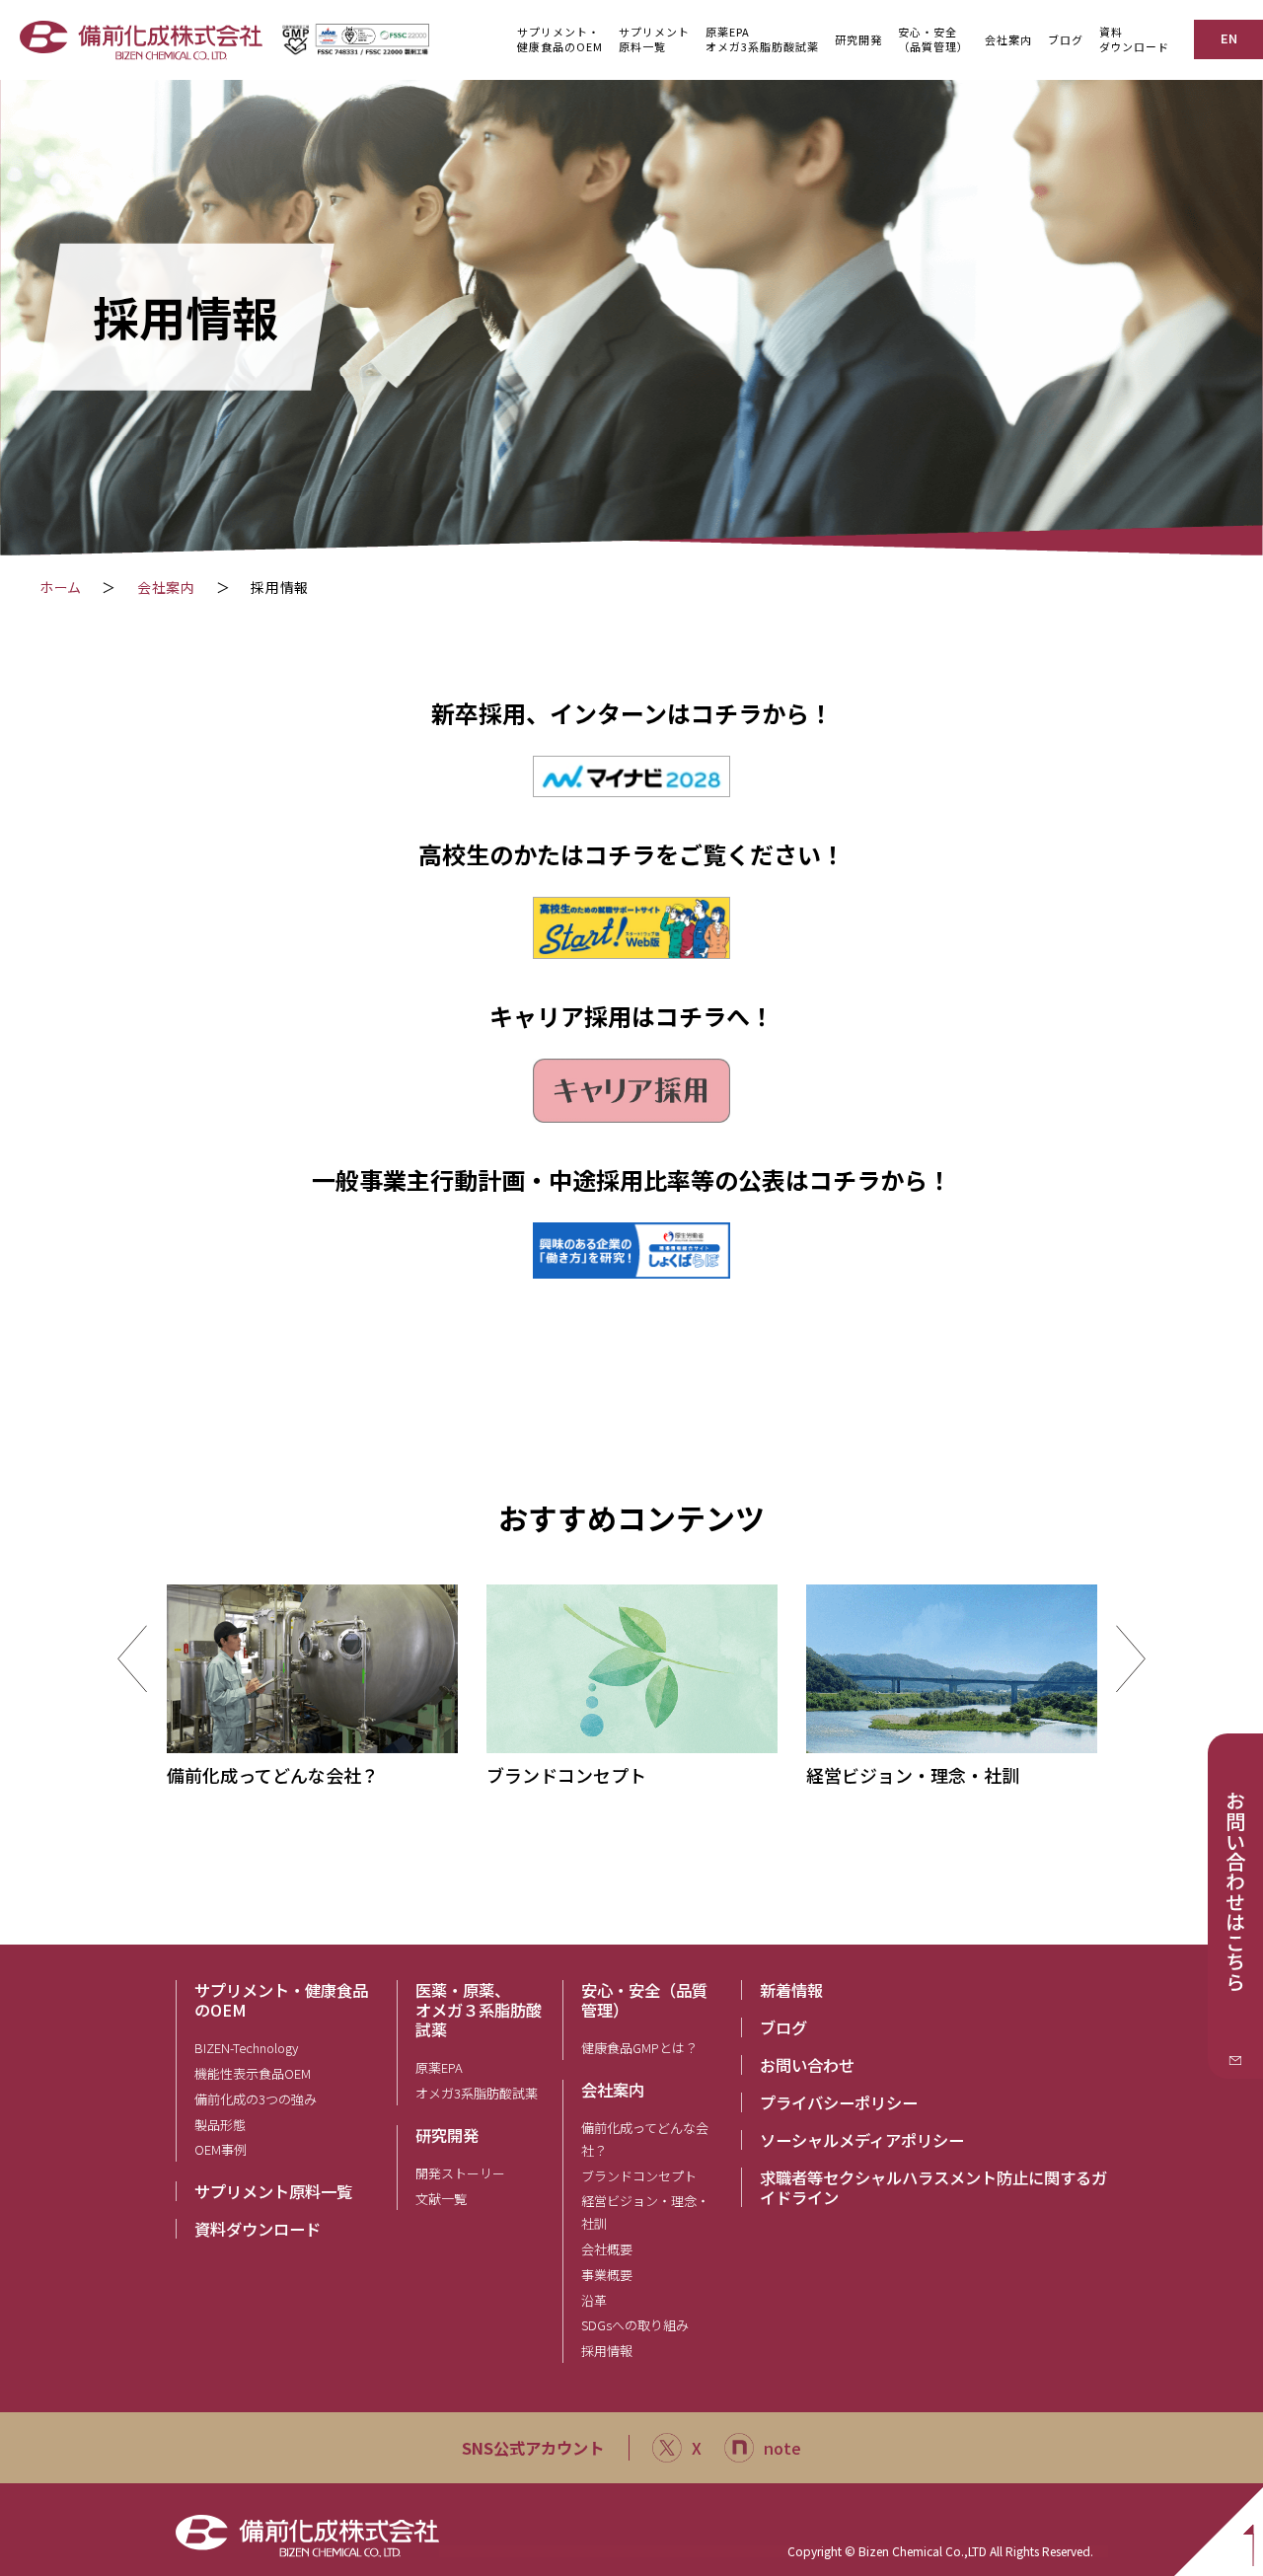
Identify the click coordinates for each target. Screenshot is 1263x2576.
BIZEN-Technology (246, 2048)
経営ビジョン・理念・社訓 (645, 2212)
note (782, 2448)
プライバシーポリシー (839, 2102)
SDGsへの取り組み (635, 2325)
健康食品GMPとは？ (639, 2048)
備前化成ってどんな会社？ (645, 2139)
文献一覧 (441, 2199)
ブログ (1066, 39)
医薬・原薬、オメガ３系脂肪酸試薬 (479, 2010)
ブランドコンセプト (639, 2176)
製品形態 (220, 2125)
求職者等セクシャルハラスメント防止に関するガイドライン (933, 2187)
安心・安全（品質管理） (644, 2000)
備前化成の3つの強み (256, 2099)
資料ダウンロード (1135, 39)
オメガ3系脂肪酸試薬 (477, 2093)
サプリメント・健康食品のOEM (281, 2000)
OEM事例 (221, 2149)
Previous (132, 1659)
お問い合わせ (807, 2065)
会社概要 (607, 2249)
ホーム (60, 587)
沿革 (594, 2300)
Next (1131, 1659)
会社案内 (166, 587)
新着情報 (791, 1990)
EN (1229, 38)
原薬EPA (439, 2067)
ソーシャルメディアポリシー (862, 2140)
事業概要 (607, 2275)
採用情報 (607, 2351)
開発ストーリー (460, 2173)
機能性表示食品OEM (253, 2073)
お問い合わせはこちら (1236, 1891)
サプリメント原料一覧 (273, 2191)
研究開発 (447, 2135)
